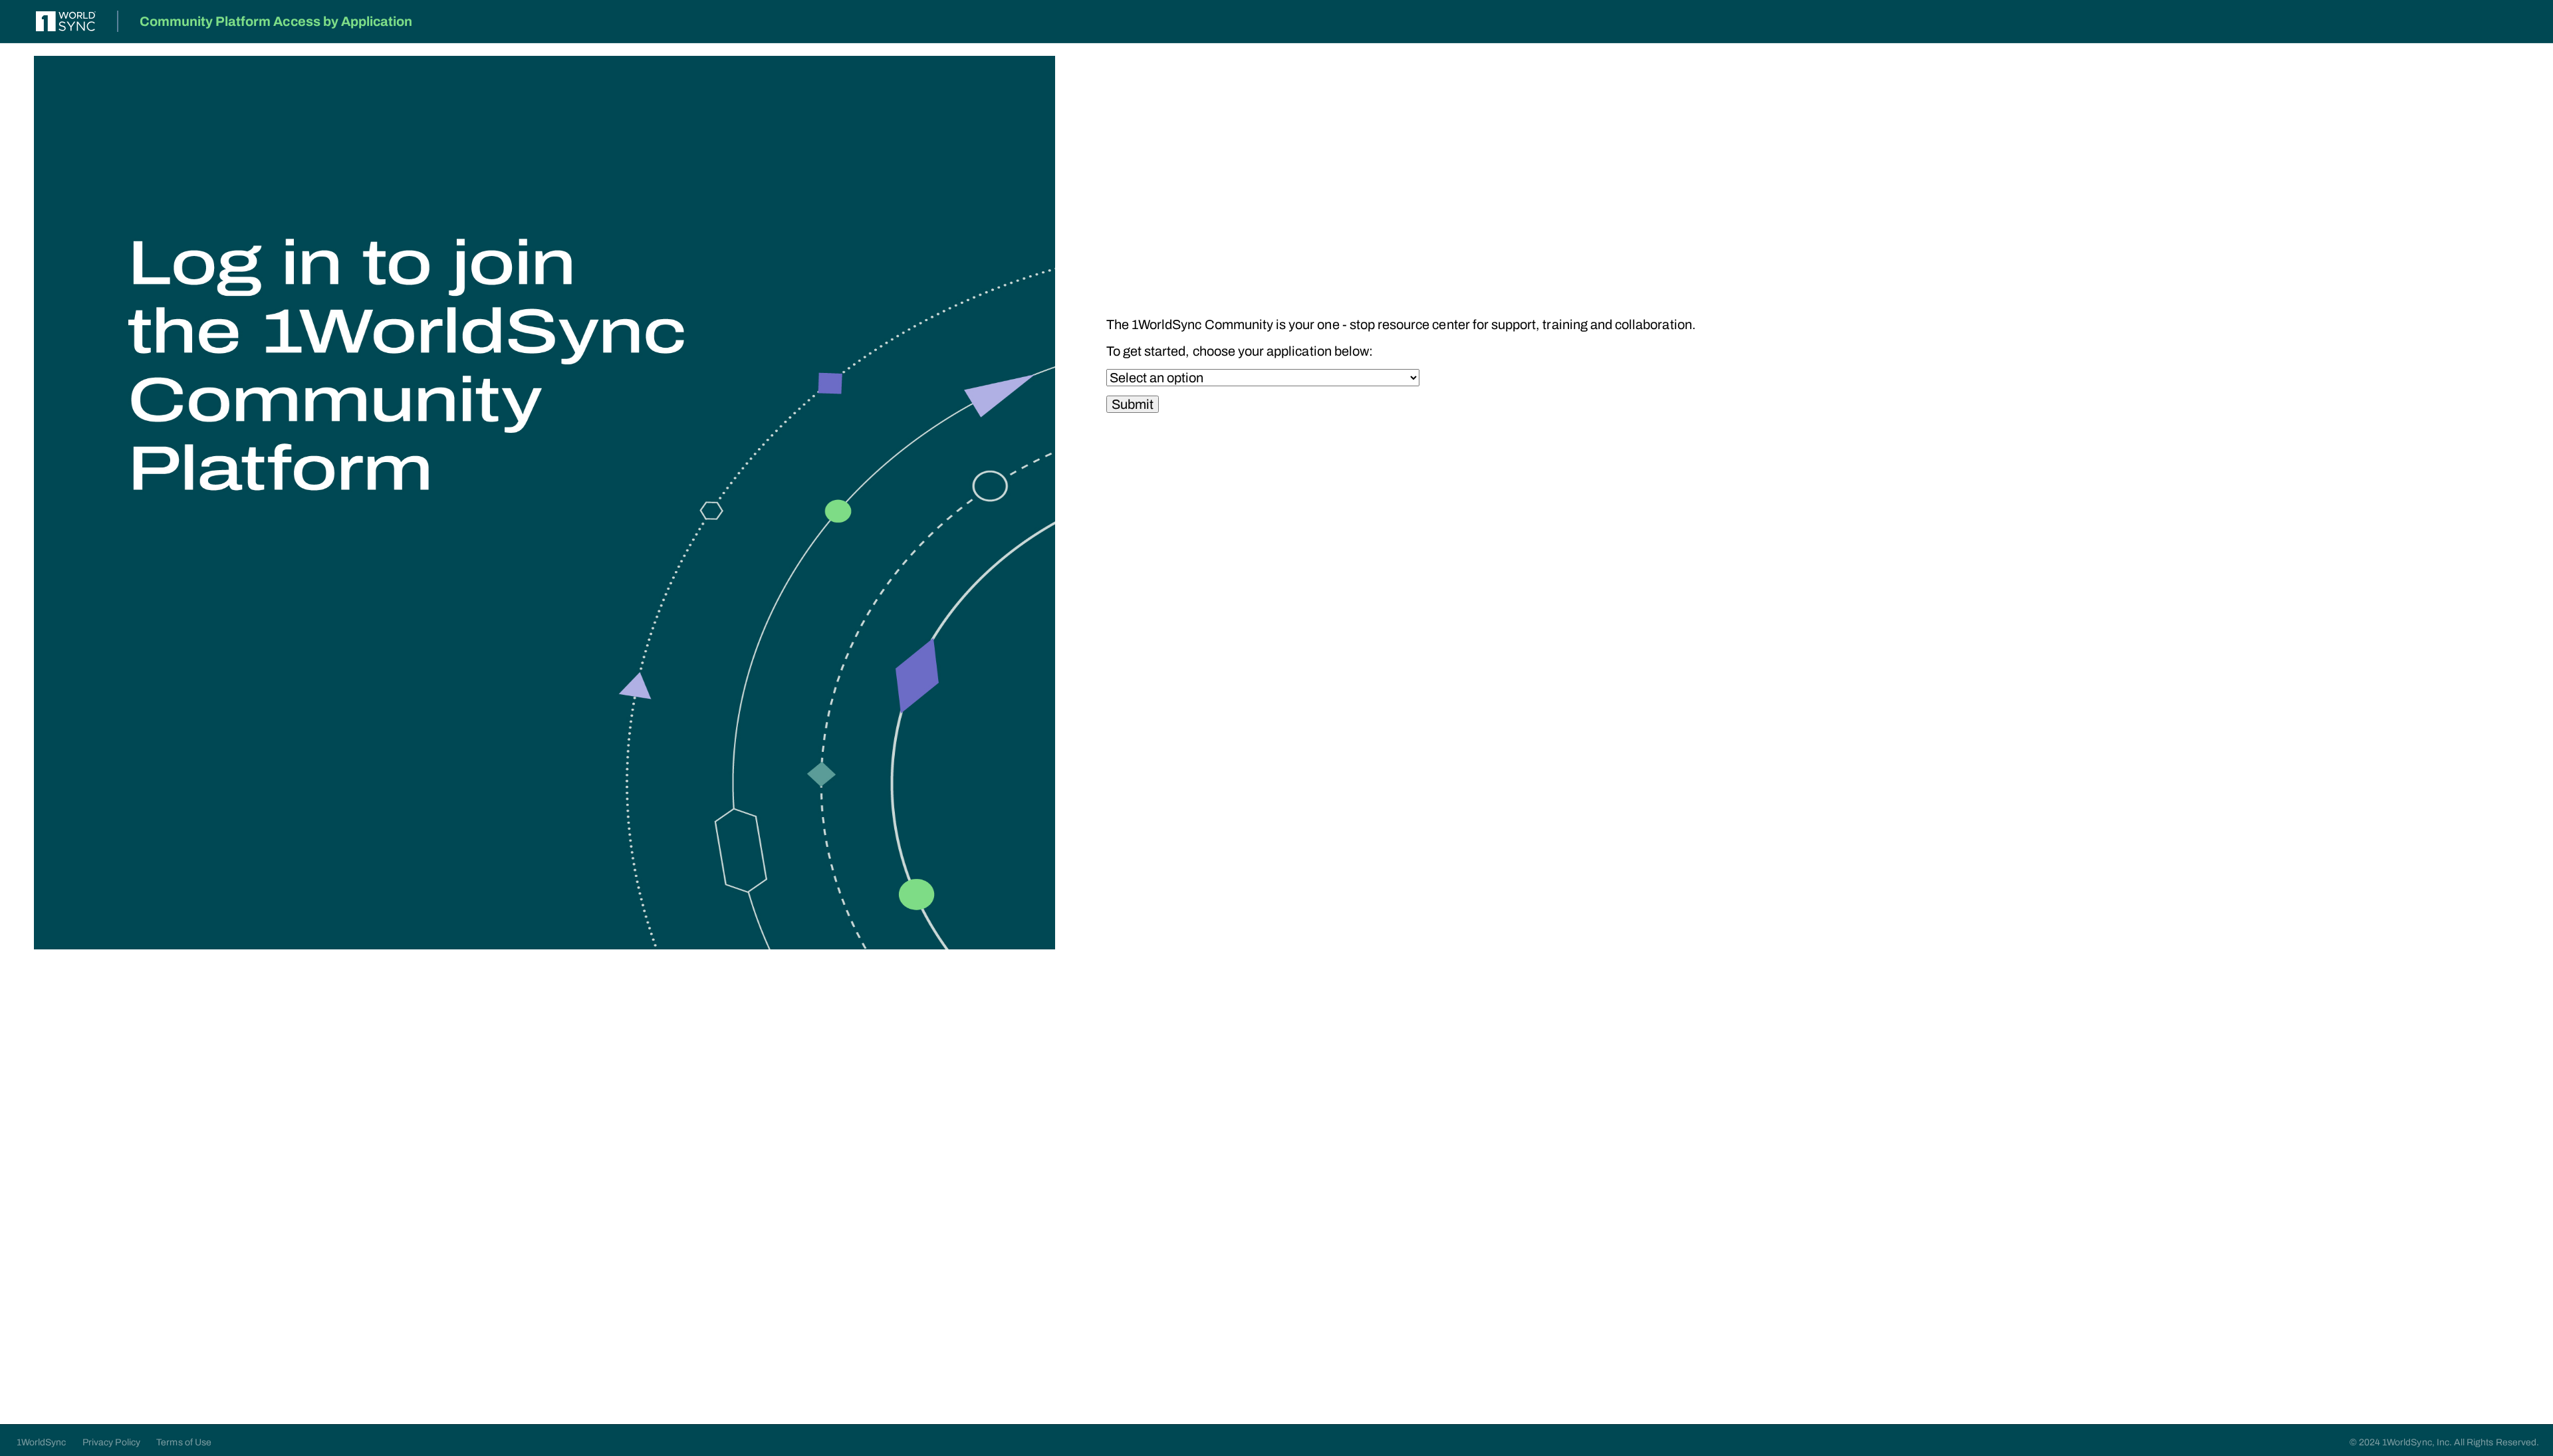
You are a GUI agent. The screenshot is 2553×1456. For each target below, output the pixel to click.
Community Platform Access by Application (276, 21)
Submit (1133, 404)
